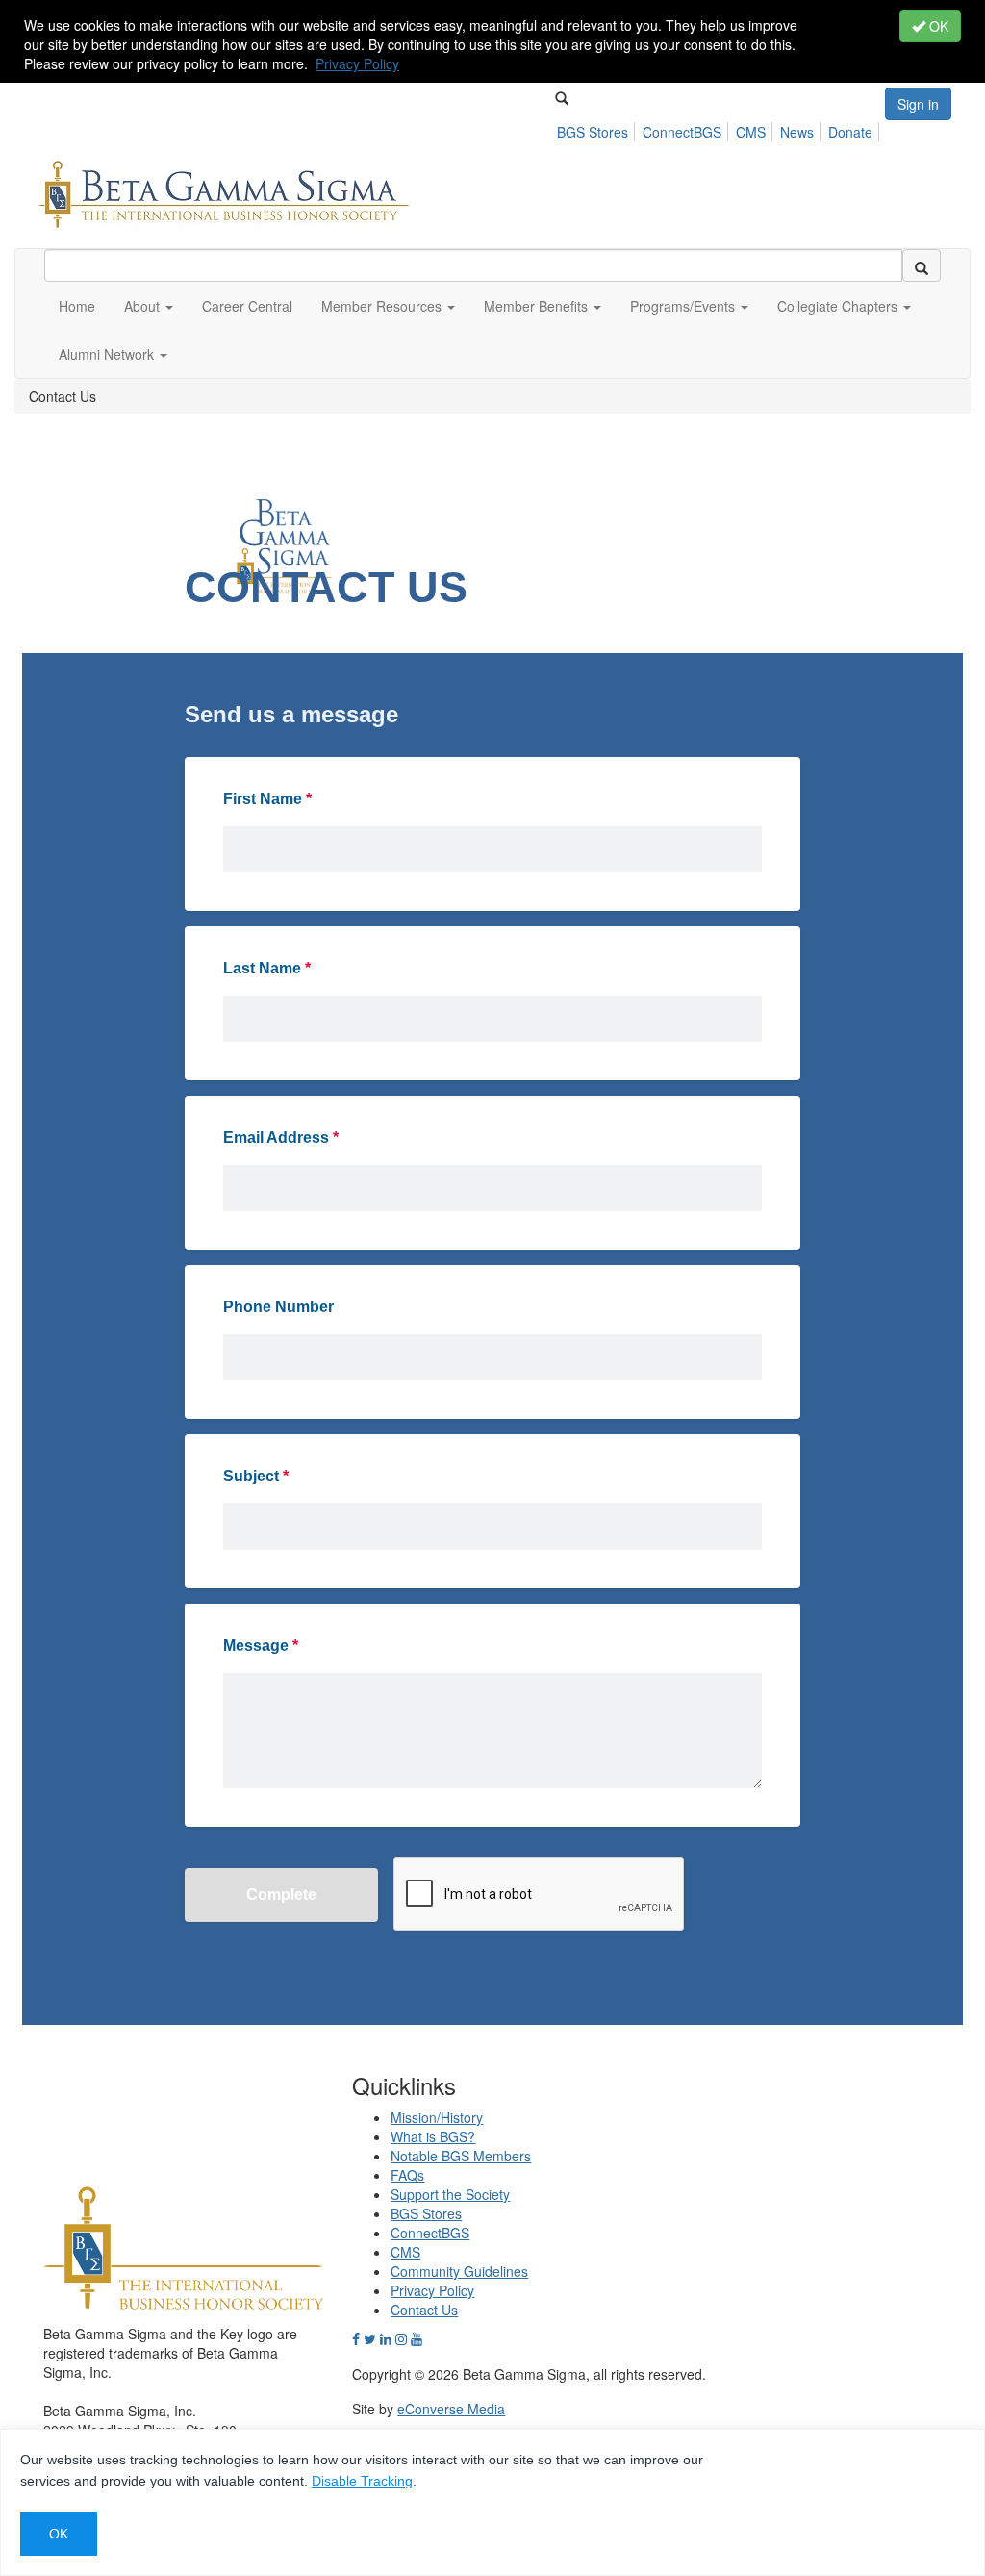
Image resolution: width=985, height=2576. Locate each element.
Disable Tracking (362, 2481)
